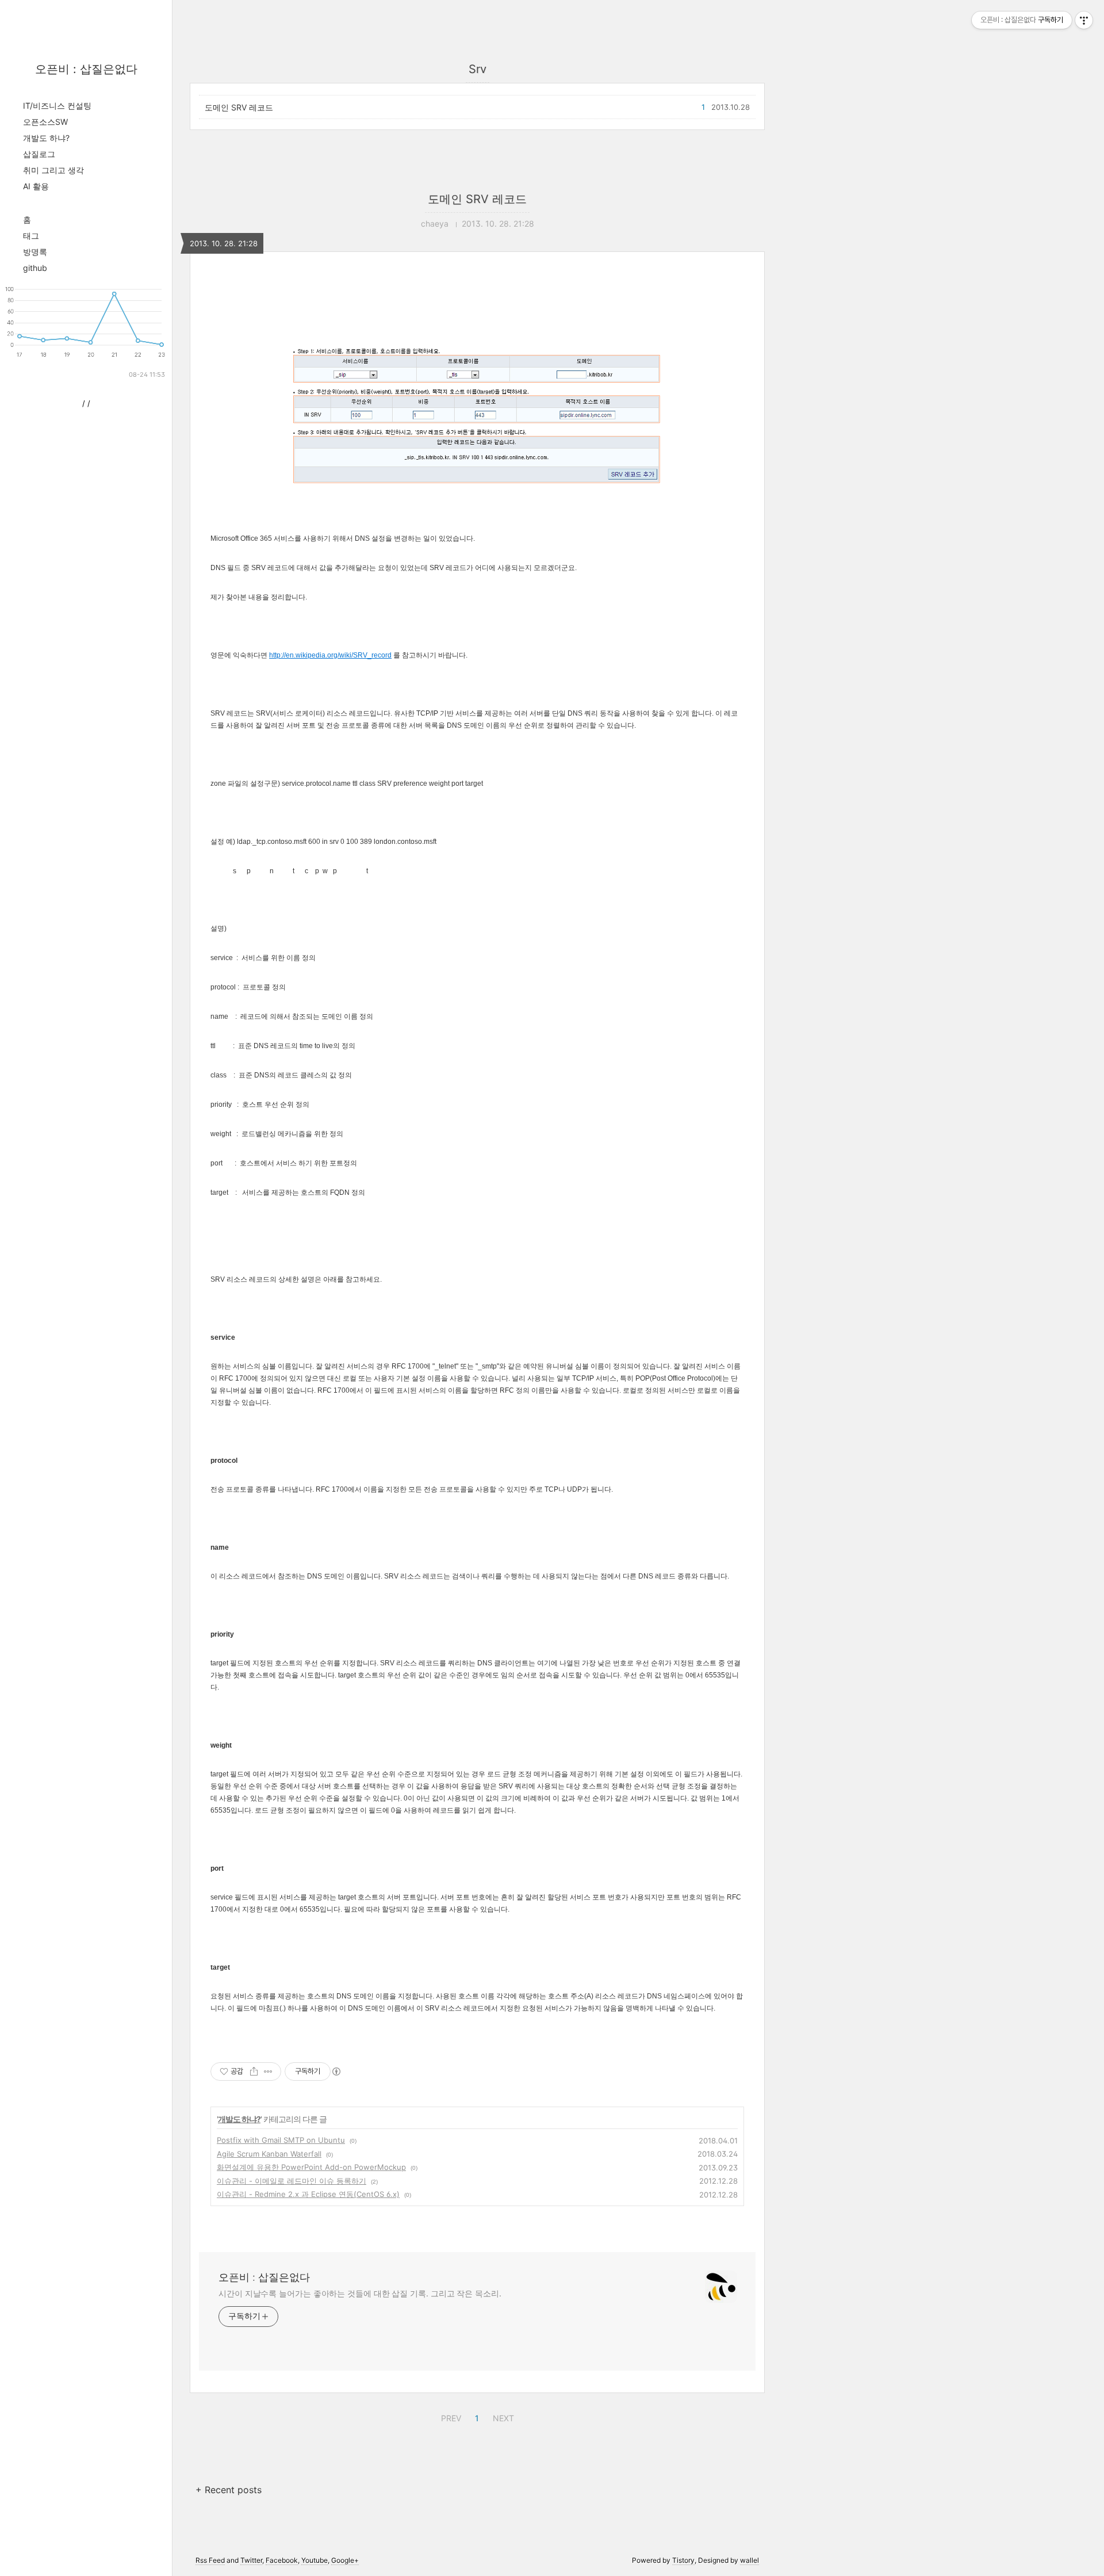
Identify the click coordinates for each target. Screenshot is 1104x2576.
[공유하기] (254, 2071)
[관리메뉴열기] (1084, 20)
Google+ (345, 2560)
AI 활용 (36, 186)
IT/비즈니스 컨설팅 (57, 106)
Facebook (282, 2560)
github (35, 268)
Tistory (683, 2560)
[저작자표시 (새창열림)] (336, 2071)
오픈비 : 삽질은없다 (86, 69)
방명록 (35, 252)
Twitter (251, 2560)
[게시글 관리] (268, 2071)
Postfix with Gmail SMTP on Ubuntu (281, 2140)
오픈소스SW (45, 122)
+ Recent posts (229, 2490)
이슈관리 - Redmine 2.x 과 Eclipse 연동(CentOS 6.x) (308, 2194)
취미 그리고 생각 (53, 170)
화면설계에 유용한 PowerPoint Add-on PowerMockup (311, 2167)
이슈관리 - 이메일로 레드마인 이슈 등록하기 (292, 2181)
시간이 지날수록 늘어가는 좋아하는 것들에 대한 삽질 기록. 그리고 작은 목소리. (360, 2293)
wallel (750, 2560)
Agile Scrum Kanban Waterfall (269, 2154)
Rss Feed (210, 2560)
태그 (31, 236)
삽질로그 (39, 154)
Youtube (315, 2560)
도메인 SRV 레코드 (239, 107)
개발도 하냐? (46, 138)
